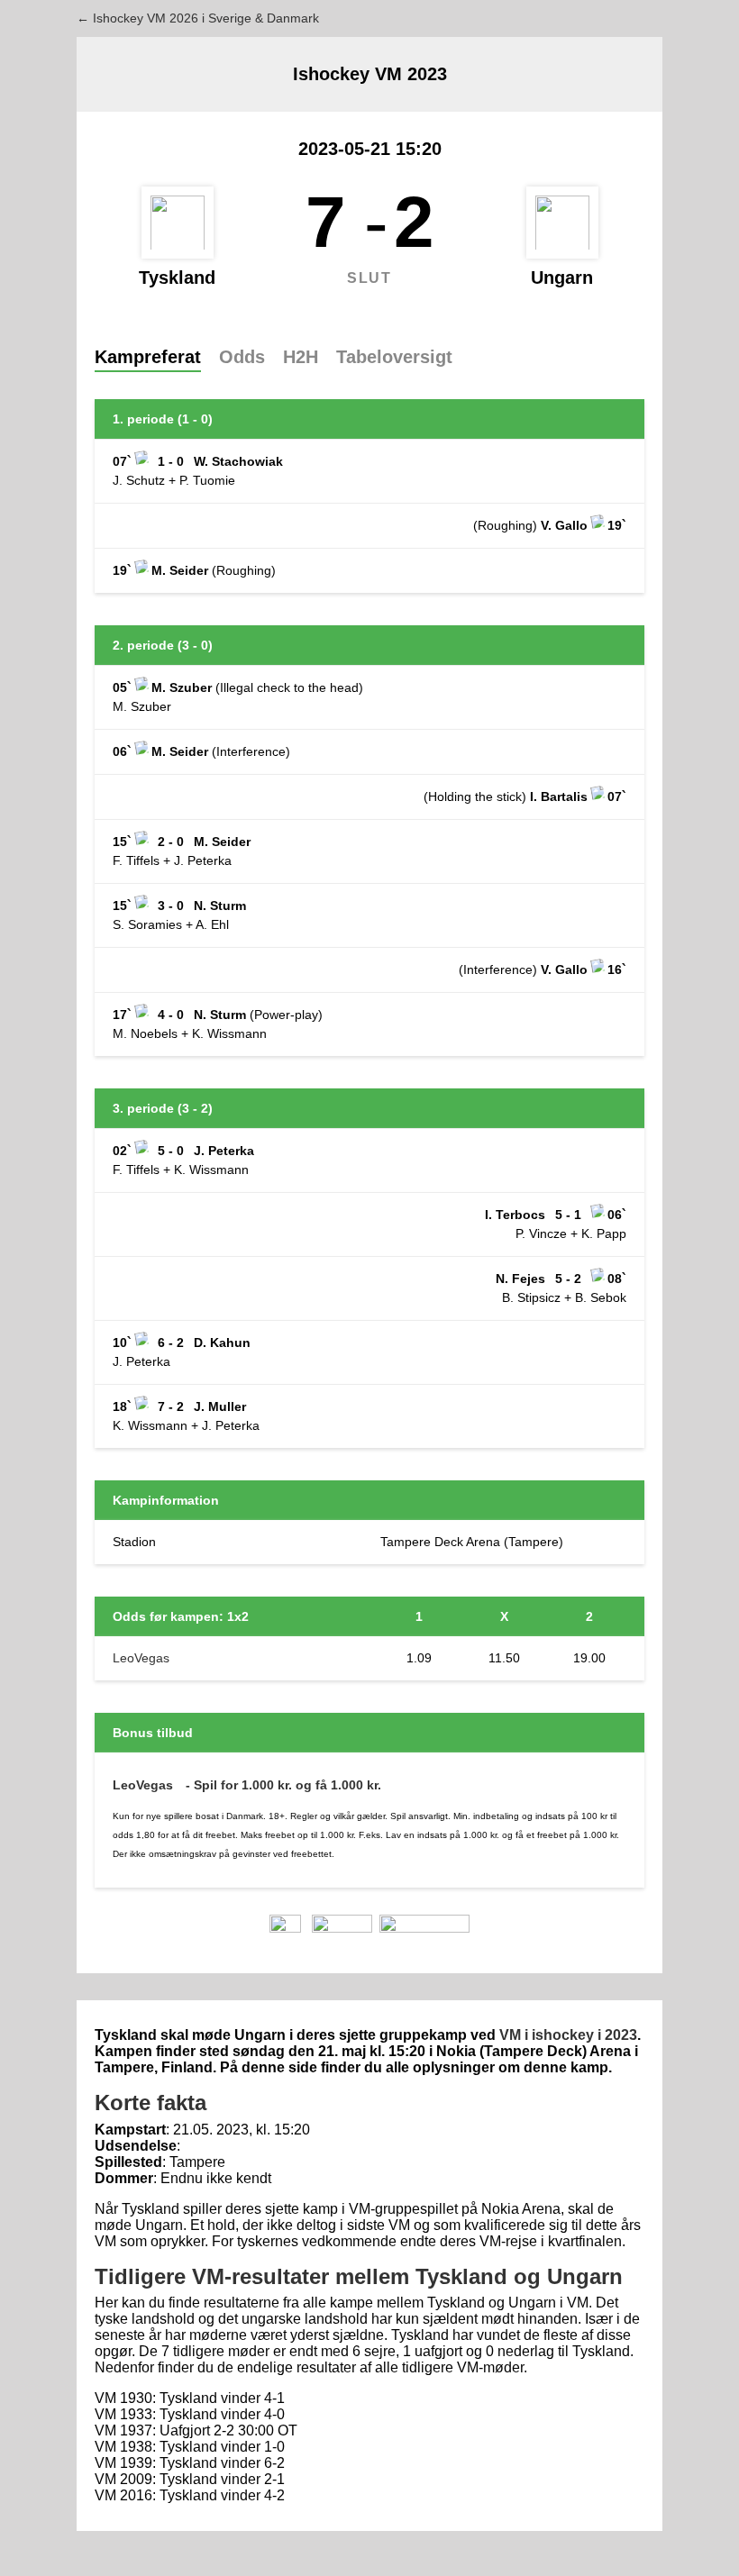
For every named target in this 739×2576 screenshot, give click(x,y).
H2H (301, 357)
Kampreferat (148, 357)
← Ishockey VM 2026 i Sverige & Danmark (198, 18)
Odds (242, 357)
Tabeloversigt (394, 357)
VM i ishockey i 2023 (568, 2035)
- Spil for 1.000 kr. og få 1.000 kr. (283, 1785)
